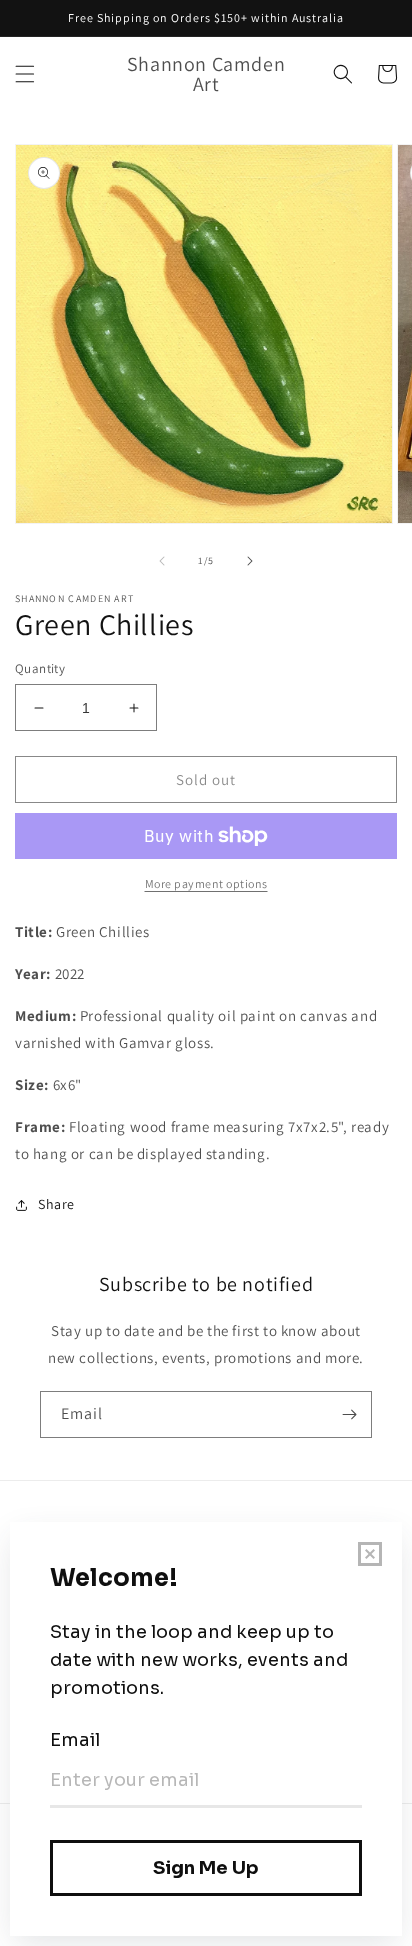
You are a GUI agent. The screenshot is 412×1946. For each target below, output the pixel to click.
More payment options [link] (206, 883)
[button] (25, 74)
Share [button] (56, 1204)
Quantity (40, 668)
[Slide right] (250, 561)
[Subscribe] (349, 1414)
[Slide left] (162, 561)
